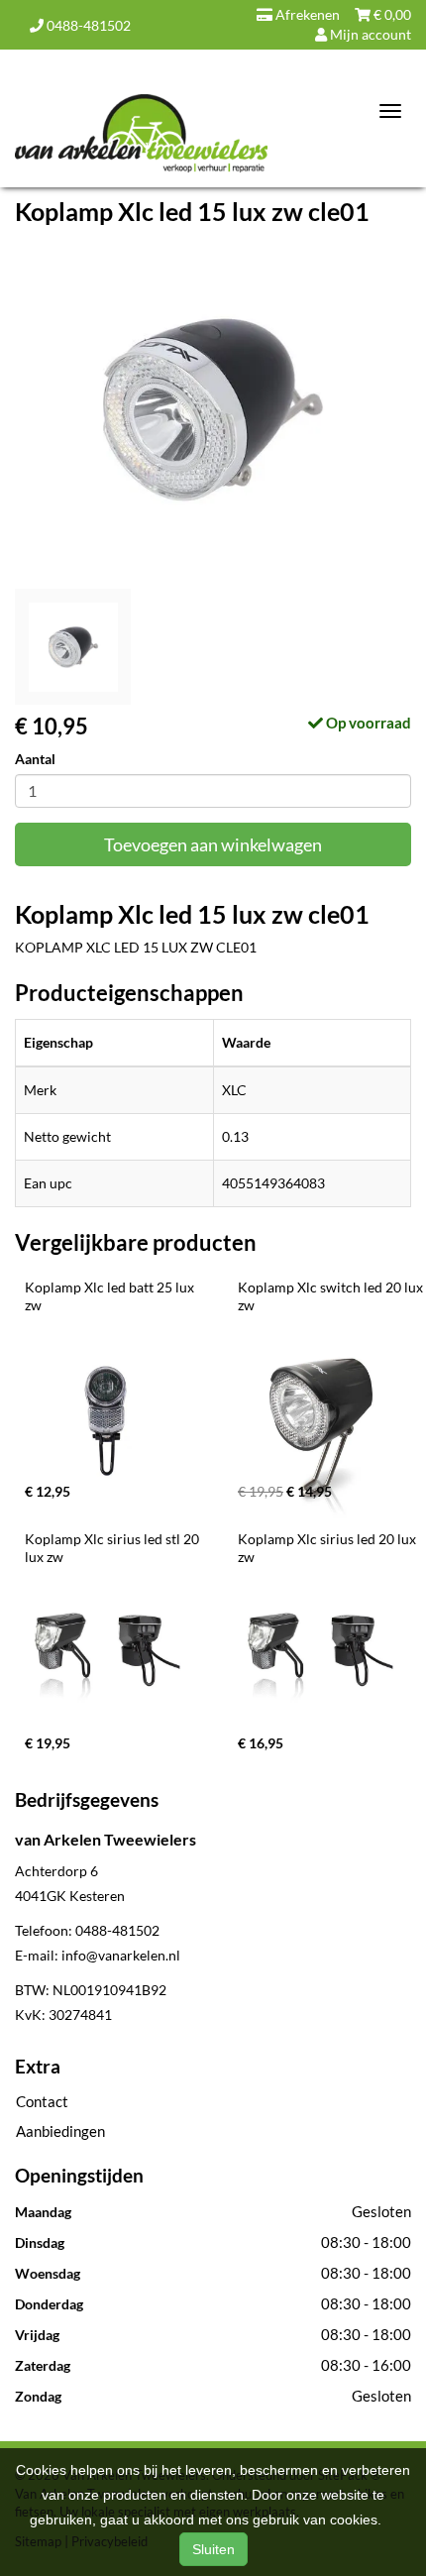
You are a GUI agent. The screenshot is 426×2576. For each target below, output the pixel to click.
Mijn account (369, 34)
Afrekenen (306, 14)
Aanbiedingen (60, 2131)
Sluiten (213, 2549)
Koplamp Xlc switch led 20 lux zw (332, 1296)
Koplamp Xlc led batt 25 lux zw (111, 1296)
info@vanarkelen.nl (121, 1955)
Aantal (35, 759)
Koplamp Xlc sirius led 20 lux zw (328, 1548)
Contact (42, 2101)
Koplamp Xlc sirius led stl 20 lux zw (113, 1548)
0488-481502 (87, 25)
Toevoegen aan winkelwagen (213, 844)
